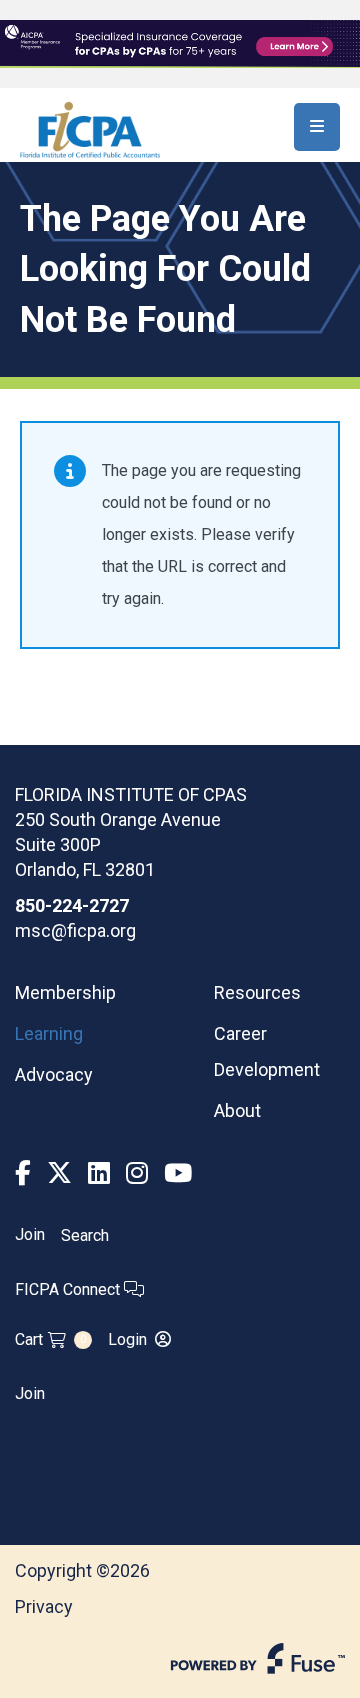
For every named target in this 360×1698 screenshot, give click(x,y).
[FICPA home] (90, 128)
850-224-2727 (72, 905)
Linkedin (99, 1173)
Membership (65, 992)
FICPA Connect (69, 1289)
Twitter (59, 1173)
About (237, 1110)
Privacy (44, 1606)
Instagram (137, 1173)
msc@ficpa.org (75, 930)
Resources (257, 992)
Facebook (23, 1173)
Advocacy (54, 1074)
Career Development (267, 1051)
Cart (50, 1339)
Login (127, 1339)
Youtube (178, 1173)
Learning (49, 1033)
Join (30, 1235)
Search (85, 1235)
